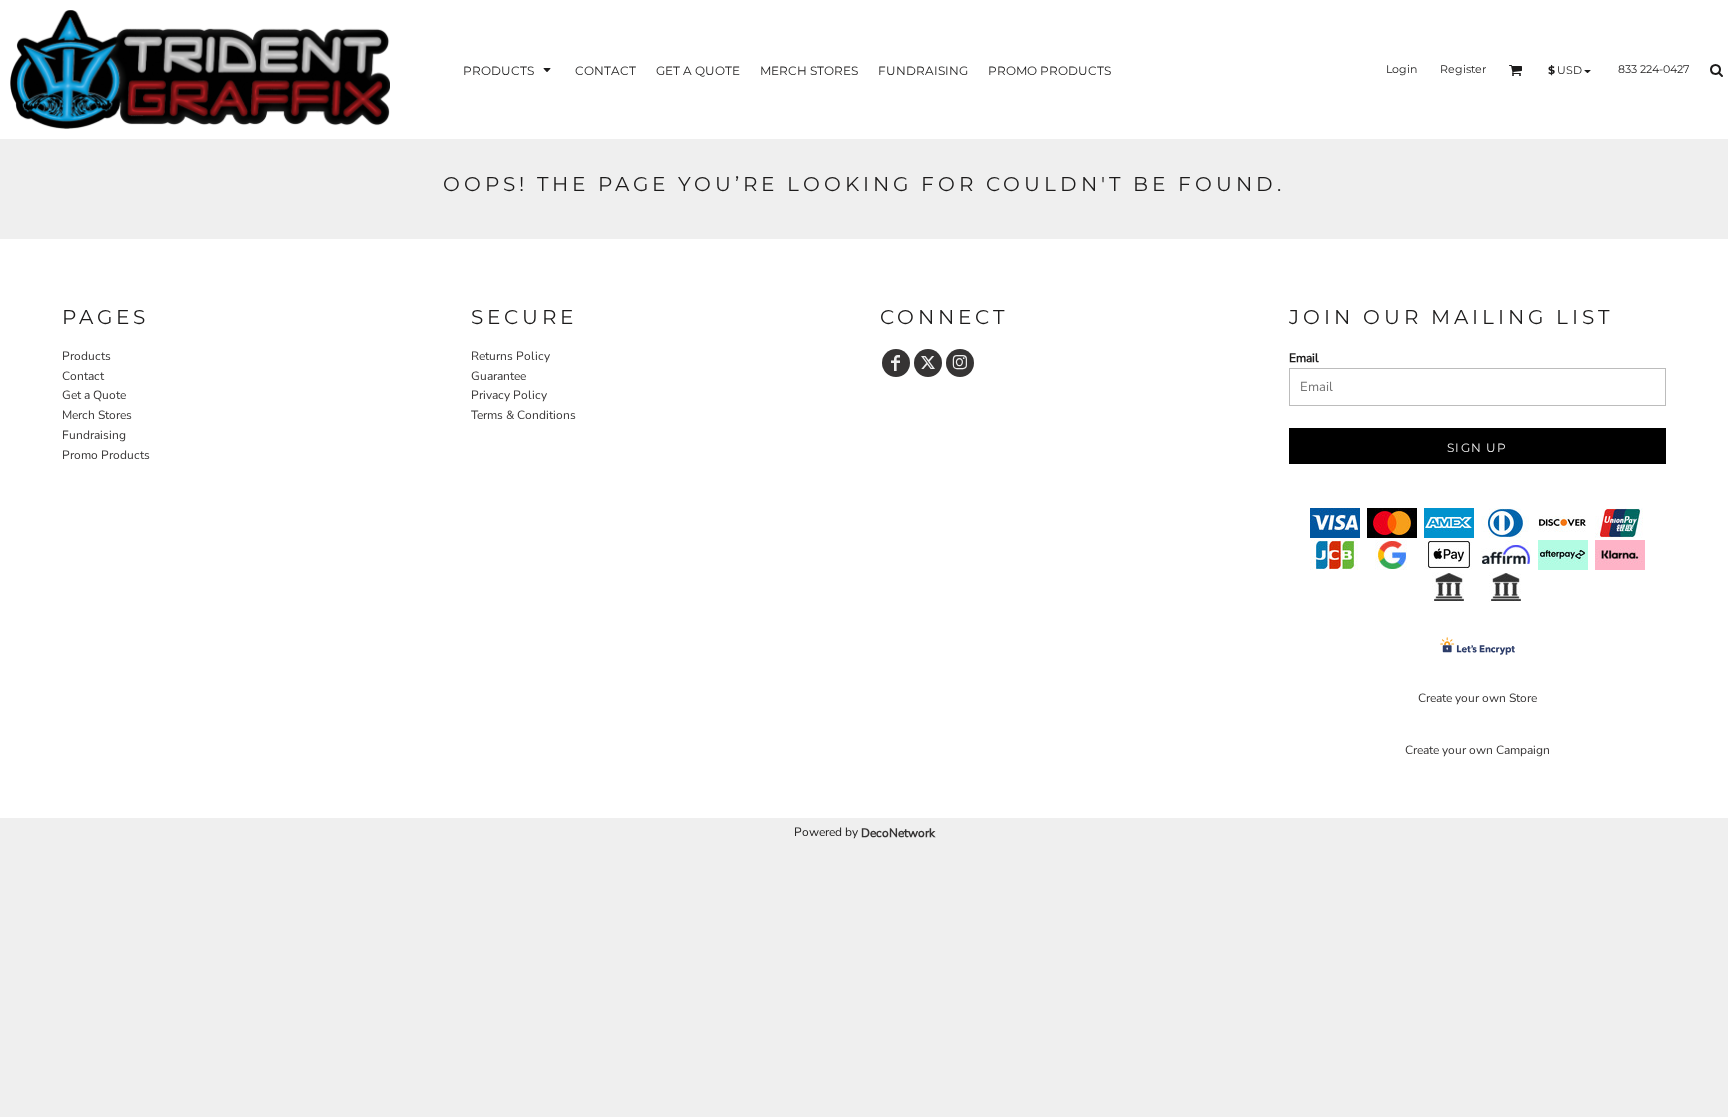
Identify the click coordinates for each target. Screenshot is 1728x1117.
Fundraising (94, 435)
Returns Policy (510, 356)
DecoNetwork (898, 833)
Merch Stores (97, 415)
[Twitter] (928, 363)
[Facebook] (896, 363)
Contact (83, 376)
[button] (509, 69)
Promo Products (106, 455)
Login (1401, 69)
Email (1304, 358)
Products (86, 356)
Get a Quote (94, 395)
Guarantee (498, 376)
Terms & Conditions (523, 415)
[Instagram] (960, 363)
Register (1463, 69)
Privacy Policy (509, 395)
